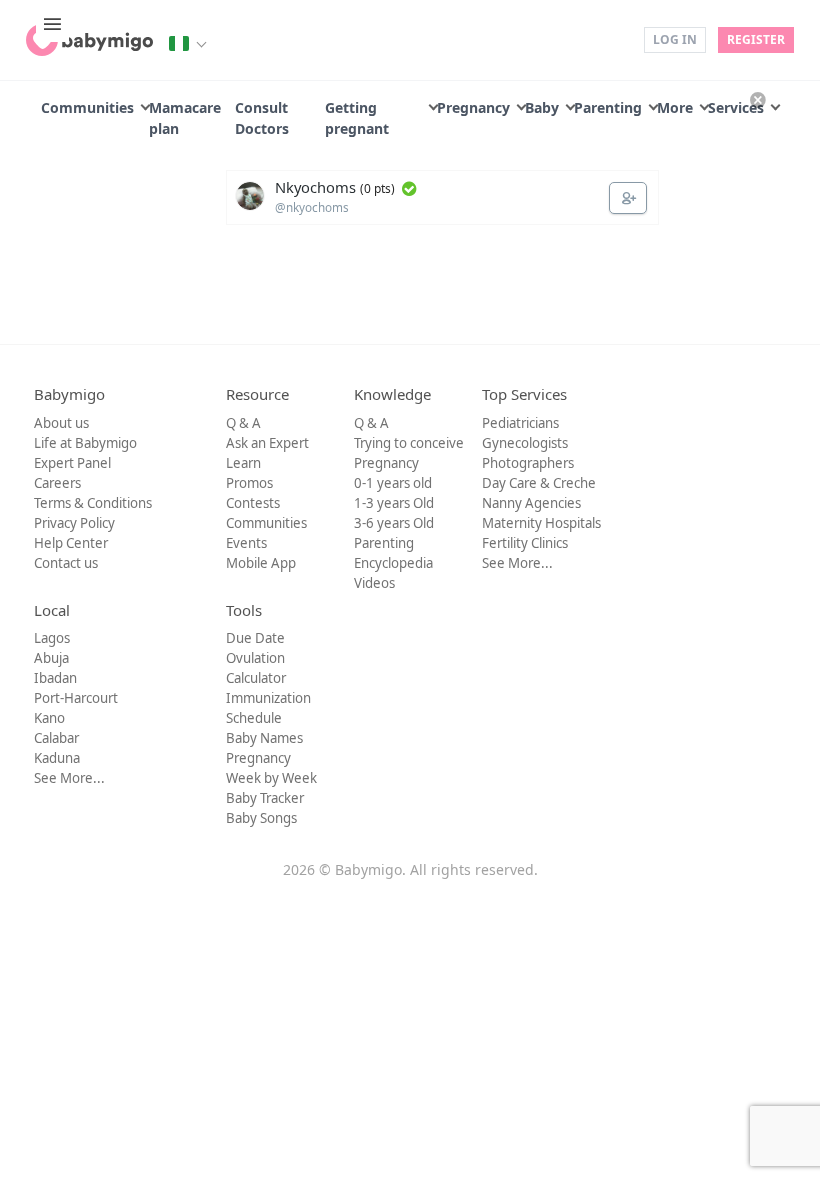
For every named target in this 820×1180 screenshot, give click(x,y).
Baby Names (264, 738)
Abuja (51, 658)
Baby (542, 107)
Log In (675, 39)
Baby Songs (261, 818)
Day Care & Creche (539, 483)
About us (61, 423)
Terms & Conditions (93, 503)
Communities (87, 107)
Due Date (255, 638)
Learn (243, 463)
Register (756, 39)
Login (614, 38)
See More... (517, 563)
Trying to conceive (409, 443)
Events (246, 543)
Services (736, 107)
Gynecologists (525, 443)
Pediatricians (520, 423)
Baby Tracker (265, 798)
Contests (253, 503)
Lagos (52, 638)
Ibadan (55, 678)
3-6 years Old (394, 523)
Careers (57, 483)
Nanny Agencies (531, 503)
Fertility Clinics (525, 543)
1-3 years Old (394, 503)
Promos (249, 483)
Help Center (71, 543)
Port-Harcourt (76, 698)
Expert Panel (72, 463)
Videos (374, 583)
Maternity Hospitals (541, 523)
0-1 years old (393, 483)
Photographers (528, 463)
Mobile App (261, 563)
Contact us (66, 563)
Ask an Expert (267, 443)
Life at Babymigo (85, 443)
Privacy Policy (74, 523)
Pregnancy (473, 107)
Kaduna (57, 758)
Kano (49, 718)
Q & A (243, 423)
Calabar (56, 738)
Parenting (608, 107)
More (675, 107)
